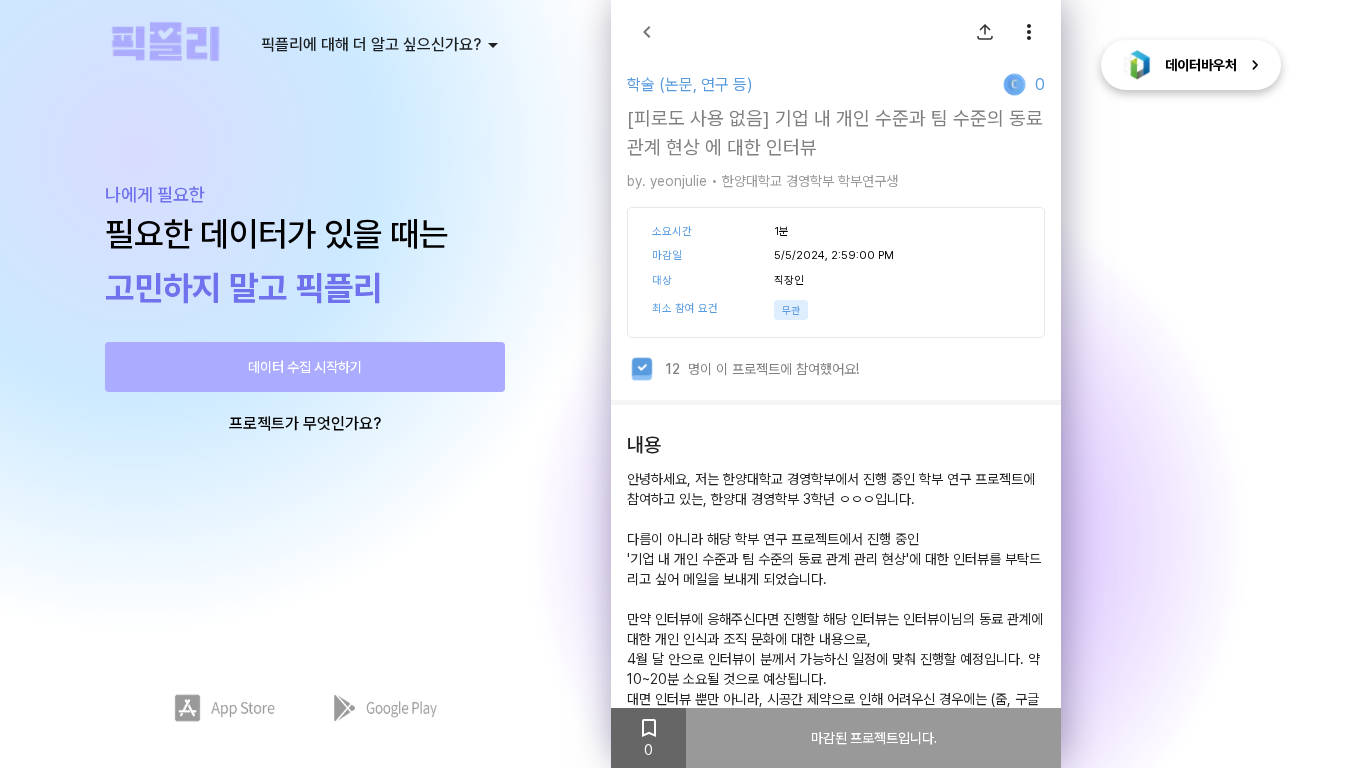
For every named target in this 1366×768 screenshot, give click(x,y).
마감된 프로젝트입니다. (874, 738)
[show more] (1029, 32)
